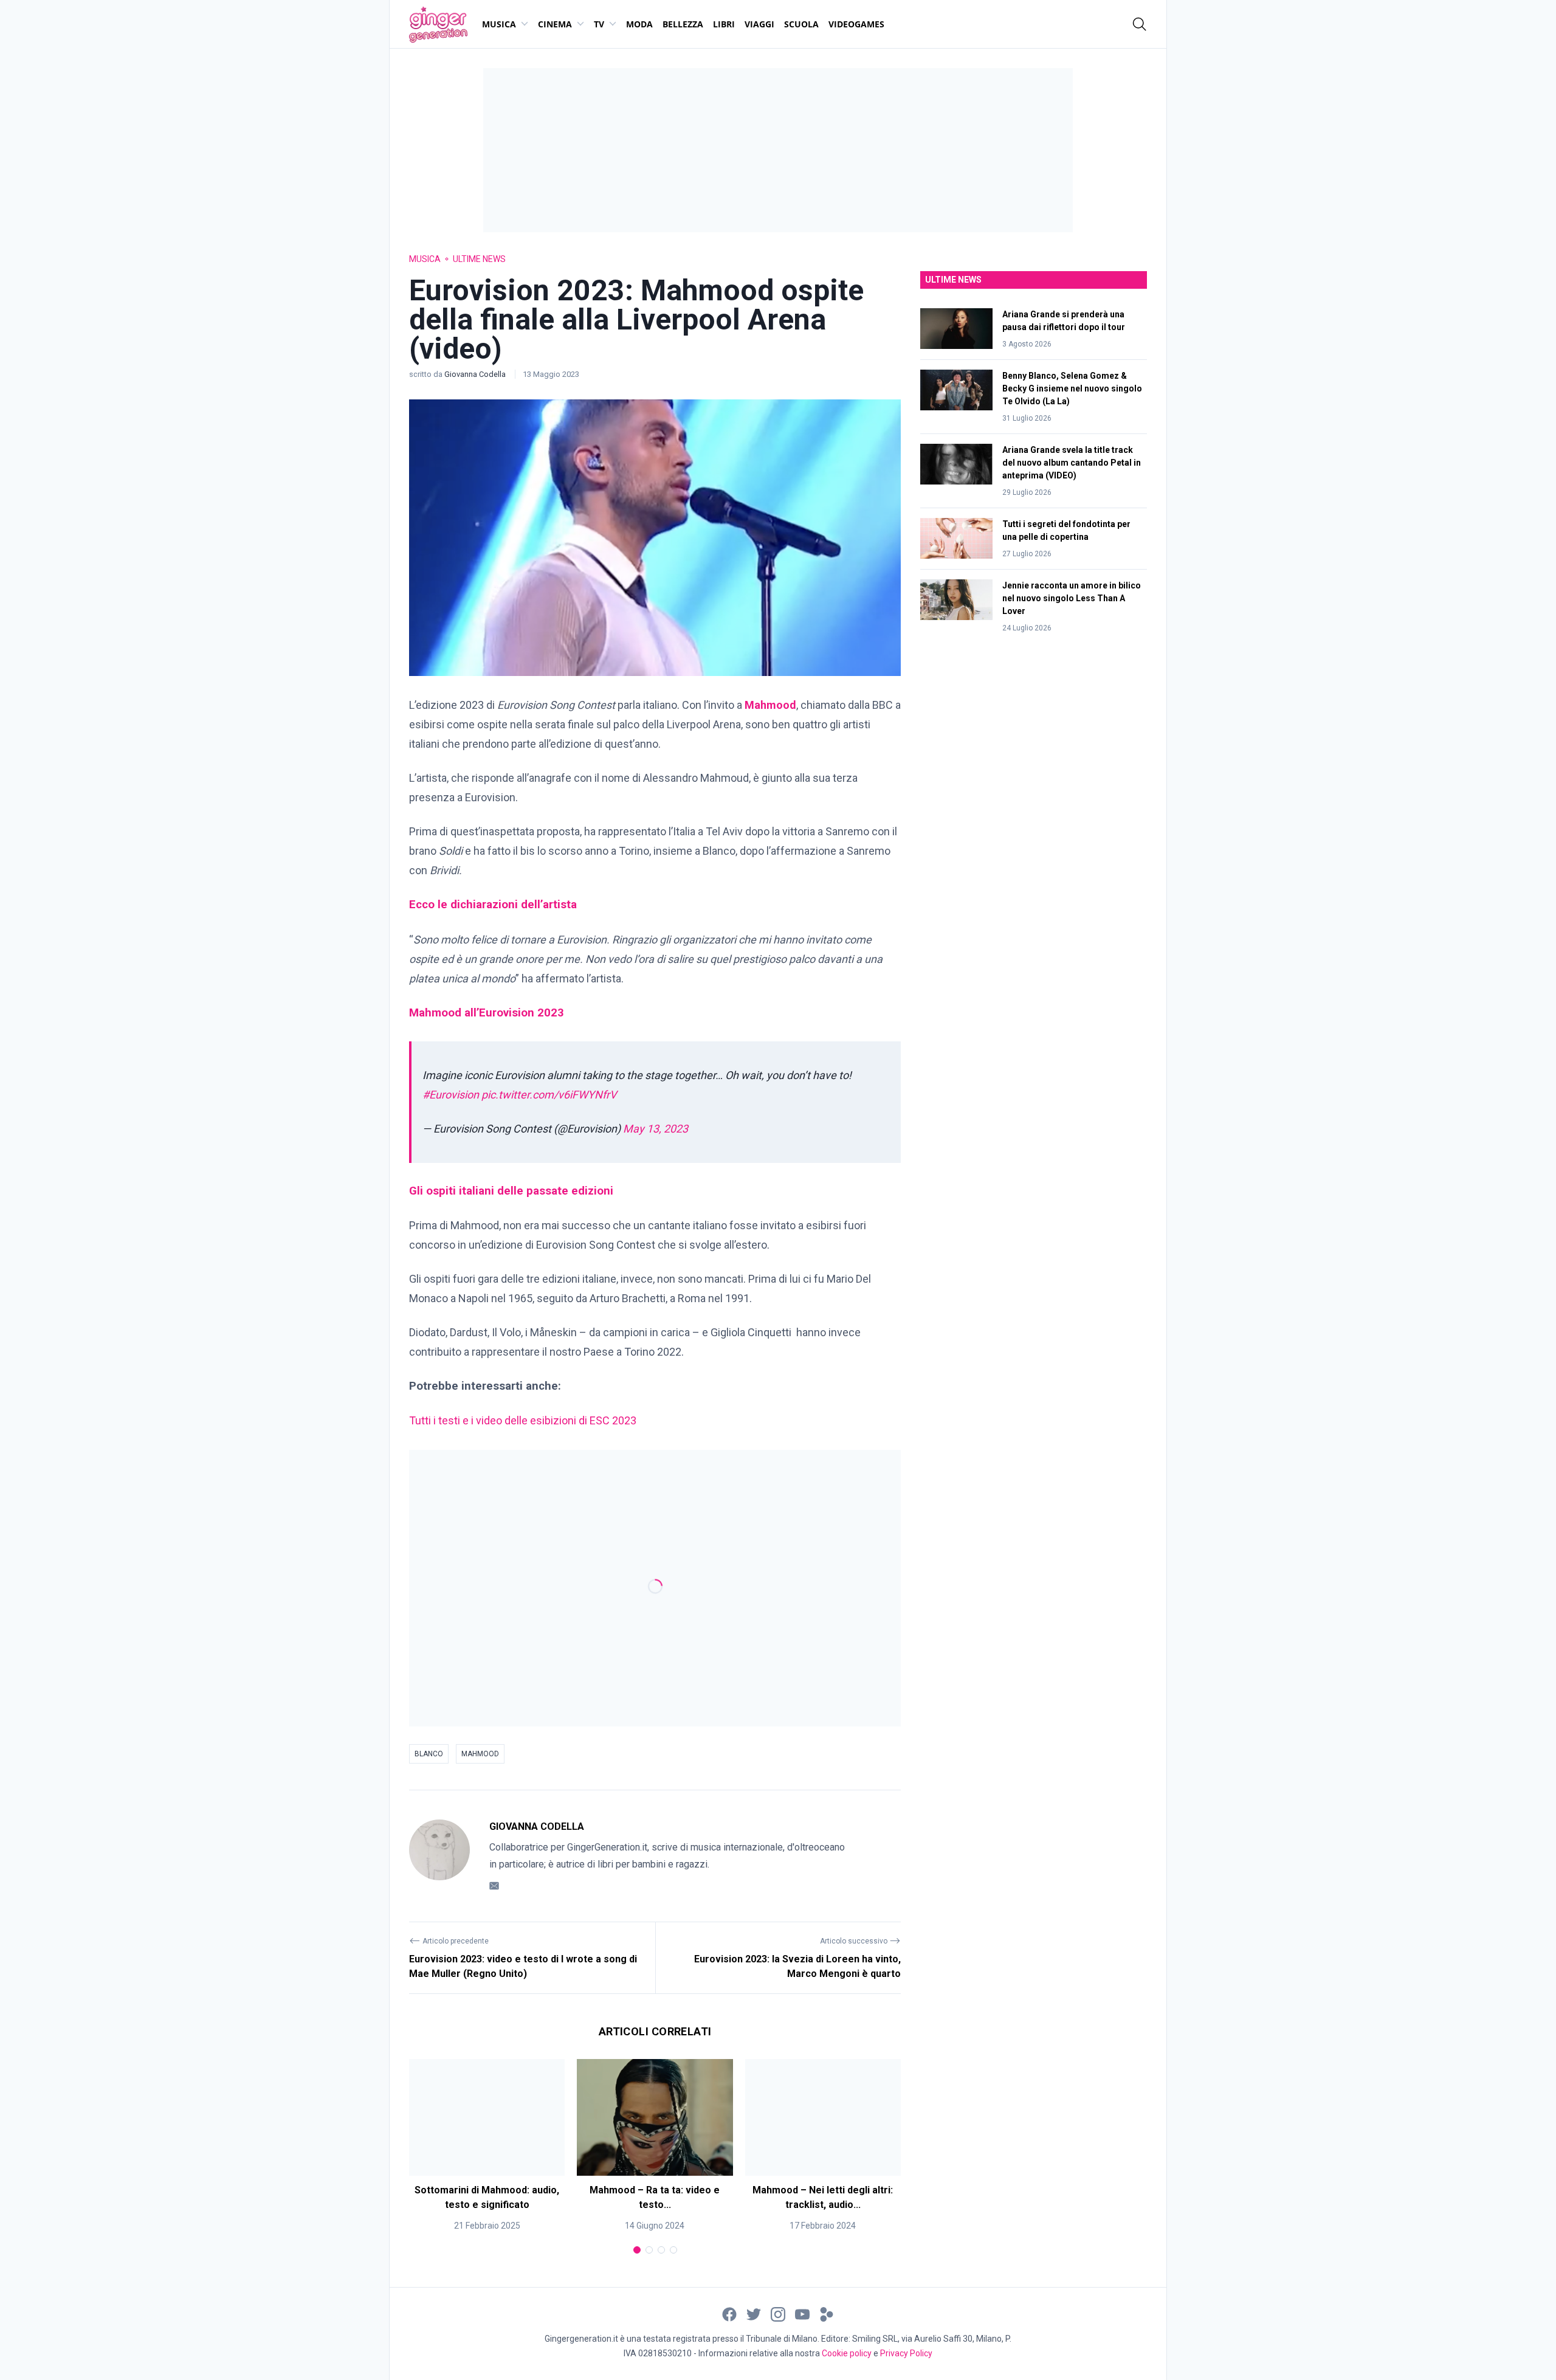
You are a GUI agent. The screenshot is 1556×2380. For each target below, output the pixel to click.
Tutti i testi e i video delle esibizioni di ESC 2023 (523, 1420)
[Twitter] (754, 2314)
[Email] (494, 1885)
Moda (639, 24)
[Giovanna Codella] (439, 1856)
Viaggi (759, 24)
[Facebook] (729, 2314)
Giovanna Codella (476, 374)
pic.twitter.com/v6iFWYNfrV (549, 1095)
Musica (499, 24)
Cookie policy (847, 2353)
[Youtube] (802, 2314)
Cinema (555, 24)
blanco (429, 1754)
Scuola (801, 24)
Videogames (856, 24)
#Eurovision (451, 1095)
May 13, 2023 (656, 1129)
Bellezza (683, 24)
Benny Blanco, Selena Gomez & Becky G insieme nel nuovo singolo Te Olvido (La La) (1072, 388)
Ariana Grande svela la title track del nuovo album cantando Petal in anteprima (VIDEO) (1072, 463)
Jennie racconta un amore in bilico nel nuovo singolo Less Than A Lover (1072, 598)
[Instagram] (778, 2314)
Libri (724, 24)
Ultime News (479, 259)
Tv (599, 24)
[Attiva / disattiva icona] (1140, 24)
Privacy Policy (906, 2353)
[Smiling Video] (827, 2314)
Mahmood (480, 1754)
